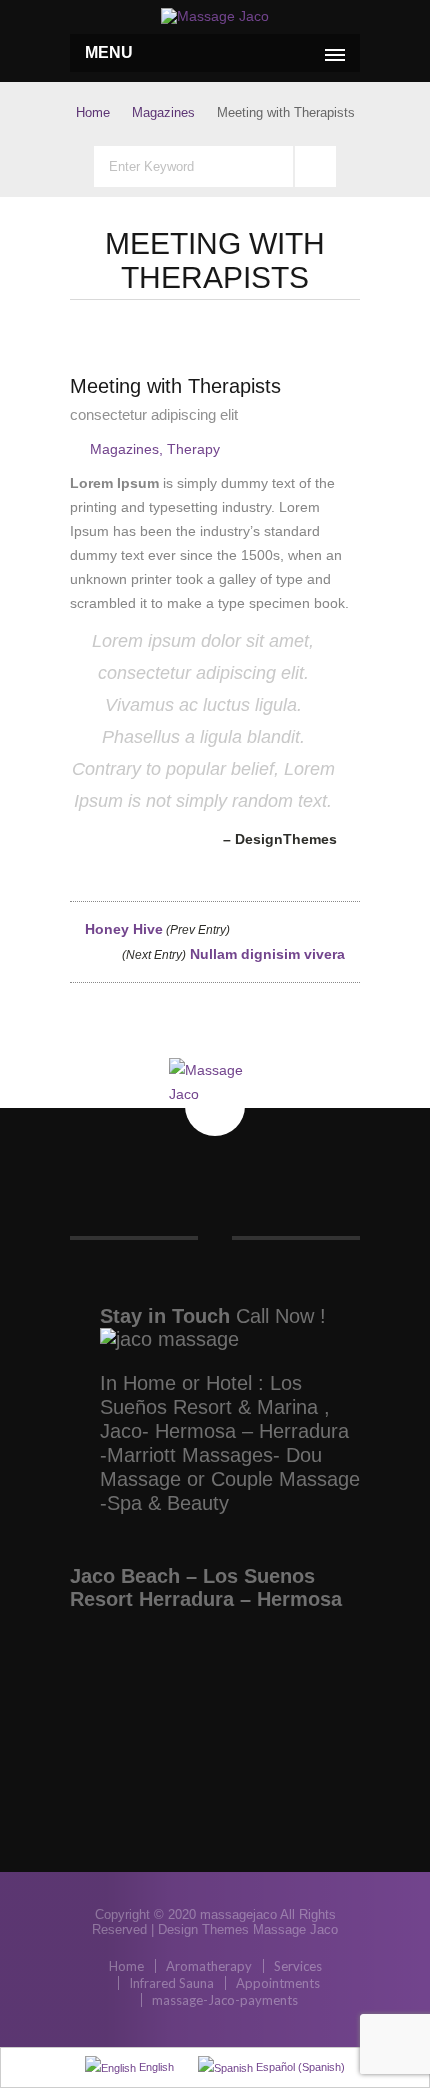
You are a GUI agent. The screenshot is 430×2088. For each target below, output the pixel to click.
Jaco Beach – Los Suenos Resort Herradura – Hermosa (206, 1587)
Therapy (193, 449)
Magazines (163, 112)
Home (93, 112)
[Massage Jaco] (215, 16)
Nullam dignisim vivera (235, 954)
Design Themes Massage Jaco (248, 1929)
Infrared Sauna (171, 1983)
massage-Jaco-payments (225, 2000)
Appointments (278, 1983)
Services (298, 1966)
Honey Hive (155, 929)
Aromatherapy (209, 1966)
